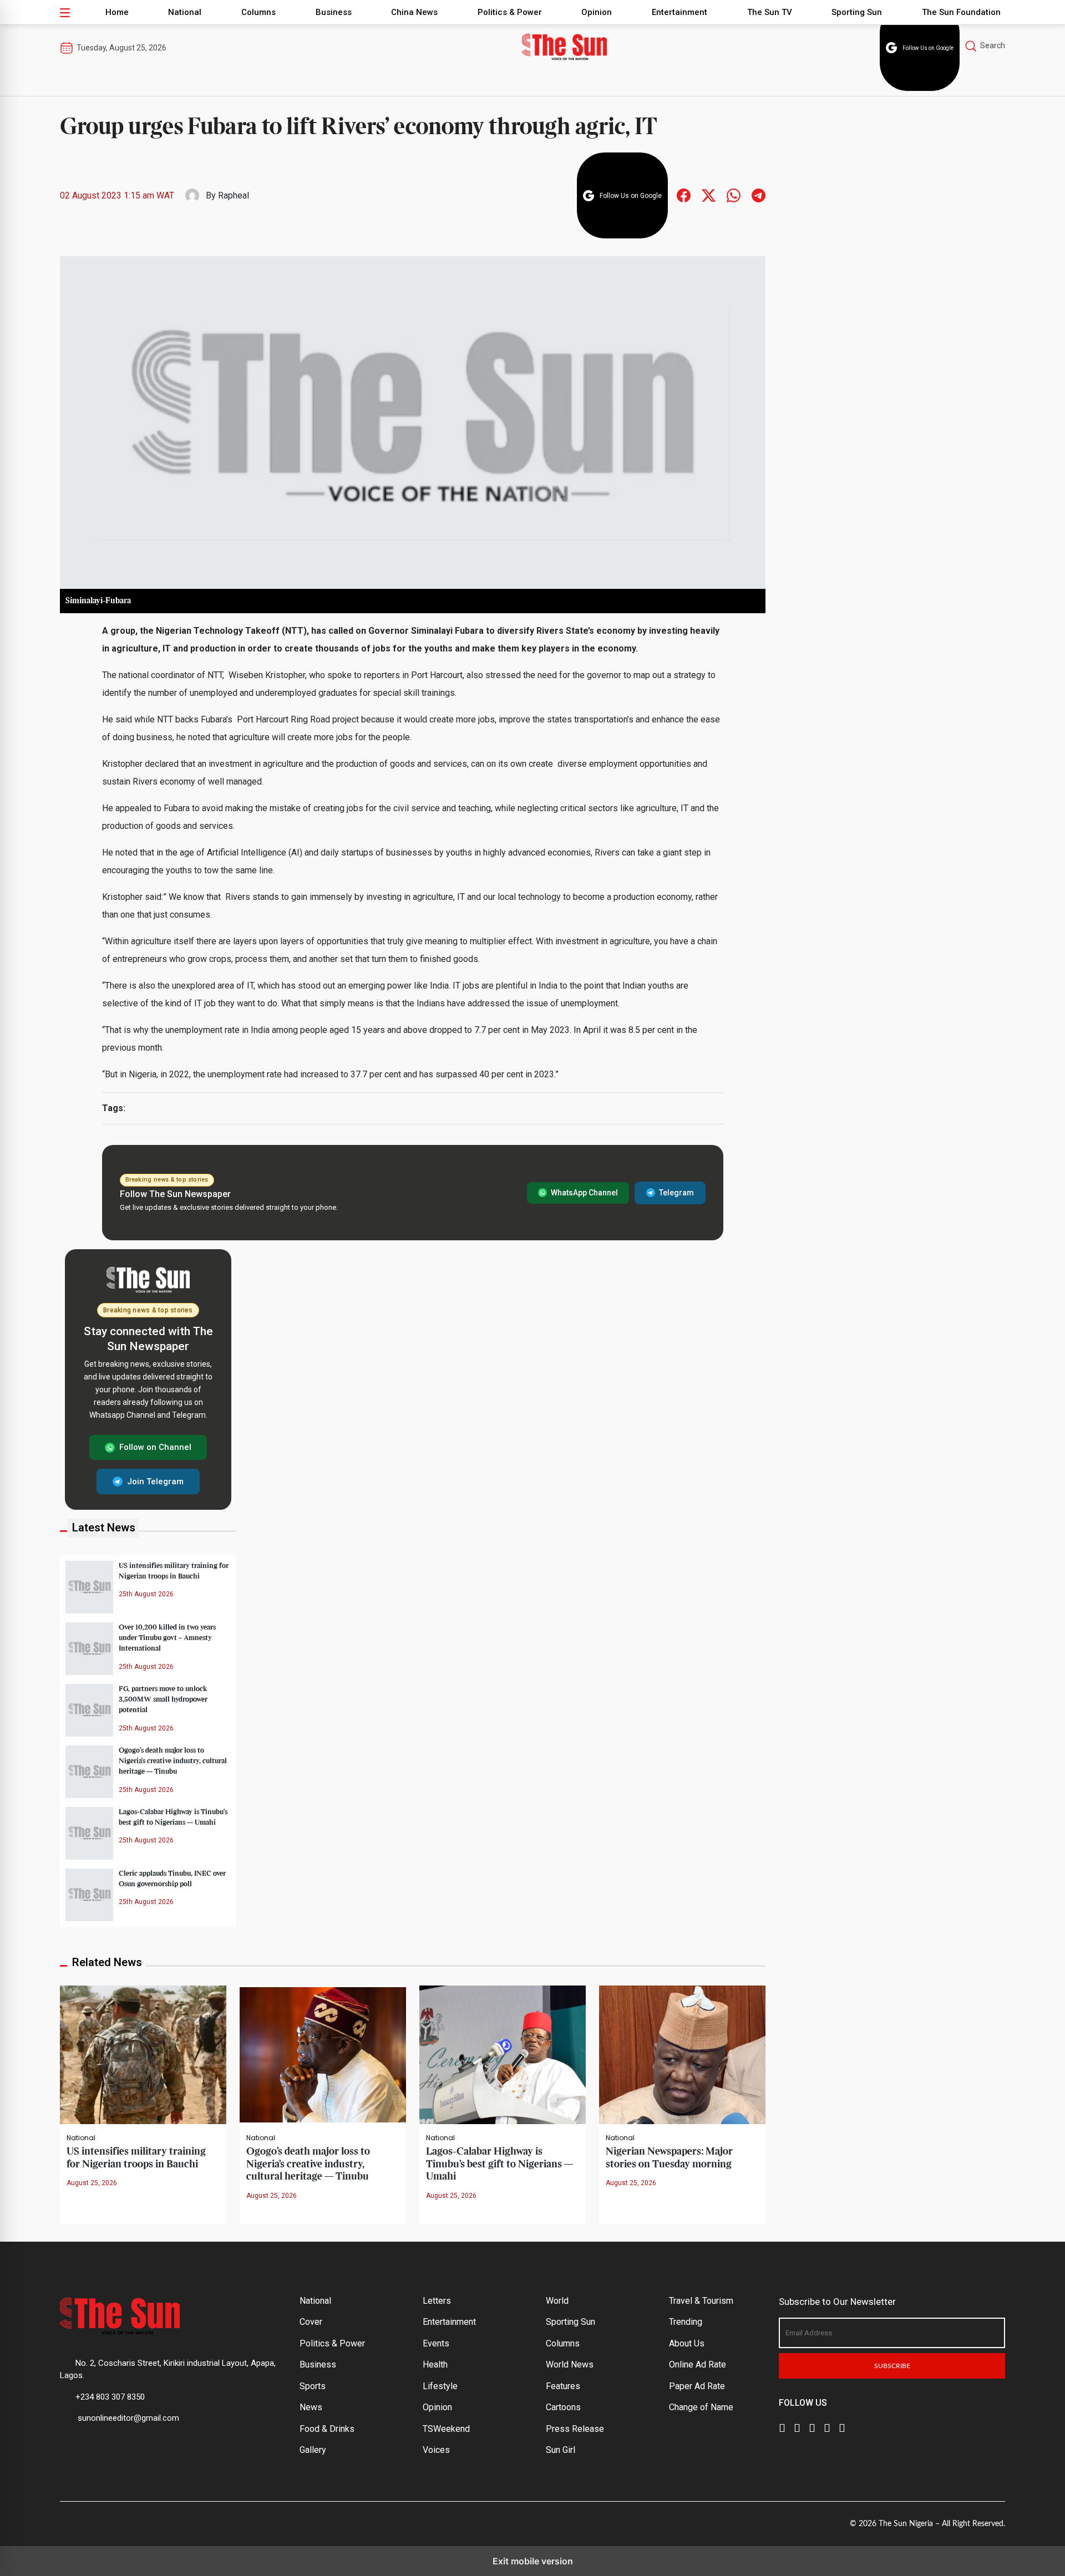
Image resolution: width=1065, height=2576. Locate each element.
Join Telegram (155, 1482)
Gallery (313, 2450)
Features (563, 2386)
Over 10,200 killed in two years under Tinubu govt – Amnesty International (167, 1638)
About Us (687, 2343)
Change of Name (701, 2407)
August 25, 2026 (92, 2183)
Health (435, 2364)
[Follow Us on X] (797, 2427)
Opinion (597, 12)
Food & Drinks (327, 2429)
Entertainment (679, 12)
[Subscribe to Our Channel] (812, 2427)
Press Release (575, 2429)
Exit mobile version (533, 2561)
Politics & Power (510, 12)
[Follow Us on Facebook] (782, 2427)
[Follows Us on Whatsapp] (734, 195)
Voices (436, 2450)
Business (334, 12)
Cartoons (563, 2407)
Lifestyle (440, 2386)
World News (570, 2364)
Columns (258, 12)
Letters (437, 2301)
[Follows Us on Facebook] (684, 195)
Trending (686, 2322)
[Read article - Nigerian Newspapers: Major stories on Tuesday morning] (682, 2054)
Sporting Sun (857, 12)
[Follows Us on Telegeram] (759, 195)
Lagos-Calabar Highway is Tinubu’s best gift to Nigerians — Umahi (499, 2164)
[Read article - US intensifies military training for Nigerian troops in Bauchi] (143, 2054)
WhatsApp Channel (584, 1193)
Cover (311, 2322)
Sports (313, 2386)
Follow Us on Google (928, 48)
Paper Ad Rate (697, 2386)
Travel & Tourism (701, 2301)
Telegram (676, 1193)
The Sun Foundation (961, 12)
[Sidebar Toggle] (65, 12)
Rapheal (234, 195)
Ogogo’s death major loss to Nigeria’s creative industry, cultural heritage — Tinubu (173, 1761)
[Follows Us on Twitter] (709, 195)
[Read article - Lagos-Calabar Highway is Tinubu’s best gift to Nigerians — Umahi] (503, 2054)
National (185, 12)
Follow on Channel (155, 1447)
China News (414, 12)
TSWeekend (446, 2429)
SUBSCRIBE (892, 2366)
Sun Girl (561, 2450)
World (557, 2301)
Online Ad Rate (698, 2364)
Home (117, 12)
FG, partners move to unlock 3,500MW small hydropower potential (163, 1699)
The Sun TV (770, 12)
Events (436, 2343)
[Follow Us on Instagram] (842, 2427)
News (311, 2407)
